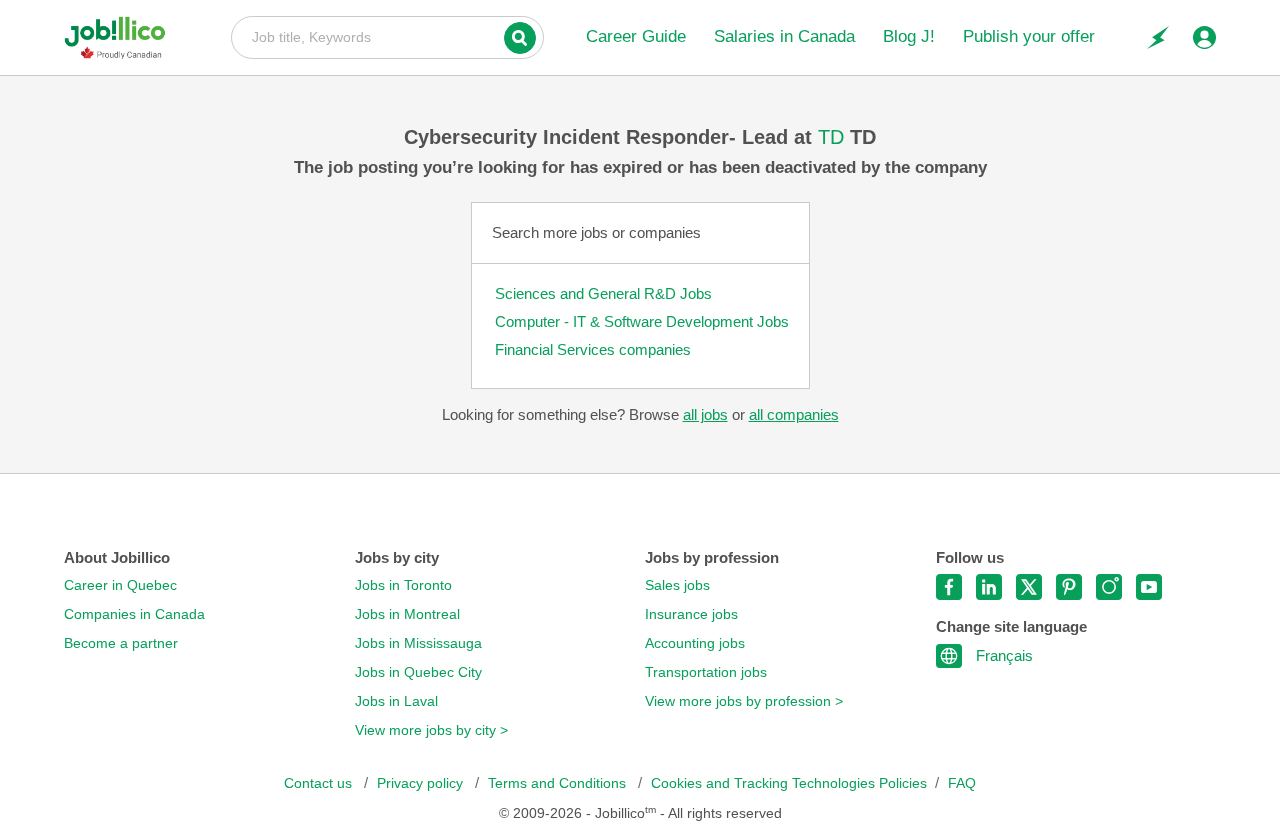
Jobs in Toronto (403, 585)
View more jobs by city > (431, 730)
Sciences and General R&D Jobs (603, 293)
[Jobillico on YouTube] (1149, 587)
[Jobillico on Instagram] (1109, 587)
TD (834, 137)
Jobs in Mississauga (418, 643)
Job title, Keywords (387, 36)
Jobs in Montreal (407, 614)
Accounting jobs (695, 643)
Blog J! (909, 36)
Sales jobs (677, 585)
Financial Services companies (593, 349)
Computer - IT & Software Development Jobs (642, 321)
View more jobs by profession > (744, 701)
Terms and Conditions (559, 783)
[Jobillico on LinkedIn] (989, 587)
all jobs (705, 414)
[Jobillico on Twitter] (1029, 587)
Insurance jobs (691, 614)
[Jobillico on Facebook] (949, 587)
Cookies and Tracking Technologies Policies (789, 783)
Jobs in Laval (396, 701)
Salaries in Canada (784, 36)
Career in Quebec (120, 585)
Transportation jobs (706, 672)
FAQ (962, 783)
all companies (794, 414)
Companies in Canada (134, 614)
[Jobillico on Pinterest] (1069, 587)
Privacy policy (422, 783)
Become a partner (121, 643)
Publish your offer (1029, 36)
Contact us (320, 783)
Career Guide (636, 36)
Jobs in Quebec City (418, 672)
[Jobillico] (122, 37)
